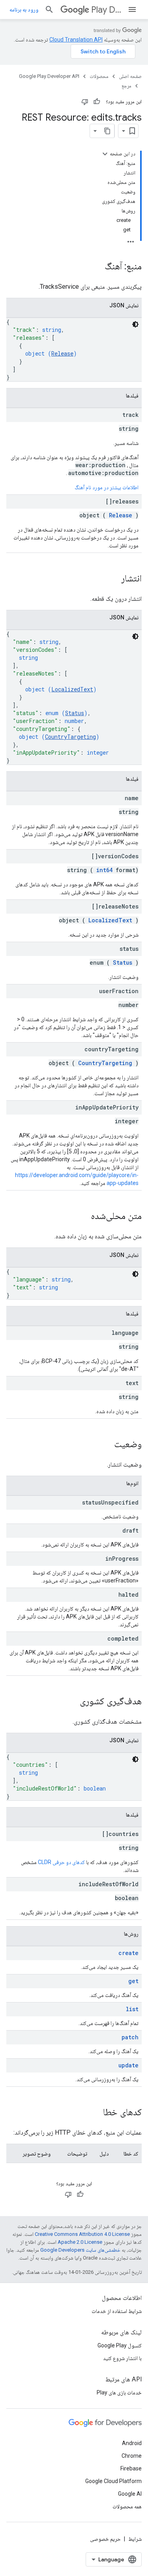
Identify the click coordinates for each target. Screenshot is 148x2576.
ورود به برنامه (24, 9)
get (133, 1981)
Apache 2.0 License (80, 2242)
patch (130, 2037)
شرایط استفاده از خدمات (117, 2311)
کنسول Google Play (120, 2345)
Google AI (130, 2494)
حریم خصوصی (105, 2539)
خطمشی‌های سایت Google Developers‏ (80, 2250)
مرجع (126, 86)
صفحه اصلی (130, 76)
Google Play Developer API (49, 76)
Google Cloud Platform (113, 2481)
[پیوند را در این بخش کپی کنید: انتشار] (113, 579)
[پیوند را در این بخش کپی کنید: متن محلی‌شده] (83, 1217)
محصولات (99, 76)
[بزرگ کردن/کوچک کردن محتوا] (105, 154)
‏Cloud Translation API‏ (76, 40)
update (128, 2065)
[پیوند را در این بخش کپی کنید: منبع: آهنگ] (97, 267)
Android (132, 2443)
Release (62, 353)
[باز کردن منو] (132, 9)
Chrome (132, 2456)
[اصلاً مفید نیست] (85, 102)
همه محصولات (127, 2506)
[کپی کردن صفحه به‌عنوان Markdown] (107, 131)
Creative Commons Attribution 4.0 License (82, 2234)
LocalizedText (72, 689)
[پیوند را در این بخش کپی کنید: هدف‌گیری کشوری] (72, 1702)
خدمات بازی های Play (119, 2392)
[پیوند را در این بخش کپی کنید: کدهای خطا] (95, 2113)
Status (75, 713)
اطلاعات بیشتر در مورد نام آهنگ (107, 487)
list (132, 2009)
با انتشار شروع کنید (122, 2358)
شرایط (135, 2539)
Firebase (131, 2468)
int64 (104, 870)
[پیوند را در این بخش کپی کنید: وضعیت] (106, 1445)
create (128, 1953)
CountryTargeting (70, 737)
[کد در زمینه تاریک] (135, 324)
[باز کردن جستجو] (49, 9)
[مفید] (97, 102)
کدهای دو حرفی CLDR (61, 1862)
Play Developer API (106, 10)
